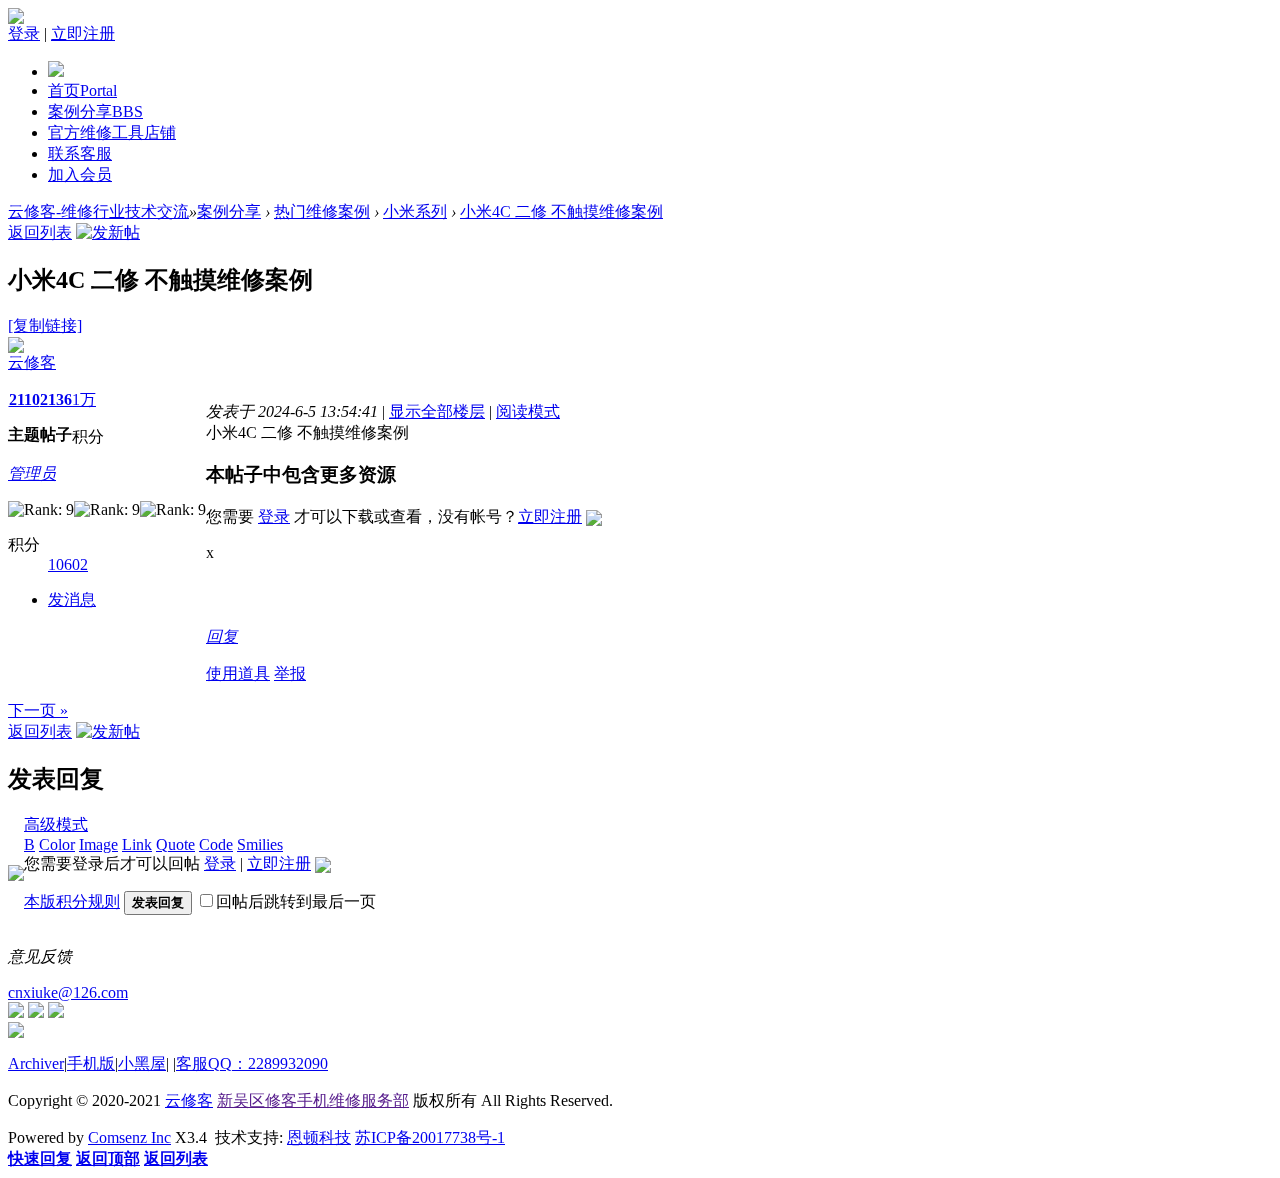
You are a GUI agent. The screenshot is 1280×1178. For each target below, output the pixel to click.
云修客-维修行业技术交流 (98, 211)
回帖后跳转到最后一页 (296, 901)
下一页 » (38, 710)
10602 (68, 564)
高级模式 (56, 824)
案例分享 (95, 111)
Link (137, 844)
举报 (290, 673)
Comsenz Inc (129, 1137)
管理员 (32, 473)
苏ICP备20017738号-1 (430, 1137)
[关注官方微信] (16, 1012)
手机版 (91, 1063)
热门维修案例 (322, 211)
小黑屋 (142, 1063)
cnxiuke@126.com (68, 992)
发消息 (72, 599)
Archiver (36, 1063)
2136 (56, 399)
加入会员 (80, 174)
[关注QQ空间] (56, 1012)
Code (216, 844)
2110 (24, 399)
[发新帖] (108, 232)
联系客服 (80, 153)
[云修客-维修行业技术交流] (56, 71)
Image (98, 844)
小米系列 (415, 211)
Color (57, 844)
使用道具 (238, 673)
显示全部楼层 (437, 411)
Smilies (260, 844)
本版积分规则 (72, 901)
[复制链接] (45, 325)
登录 (24, 33)
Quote (175, 844)
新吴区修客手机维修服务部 (313, 1100)
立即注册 (83, 33)
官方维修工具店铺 (112, 132)
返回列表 (40, 232)
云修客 (32, 362)
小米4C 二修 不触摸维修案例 (561, 211)
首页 (82, 90)
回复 (222, 636)
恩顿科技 (319, 1137)
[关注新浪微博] (36, 1012)
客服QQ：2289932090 (252, 1063)
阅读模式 (528, 411)
